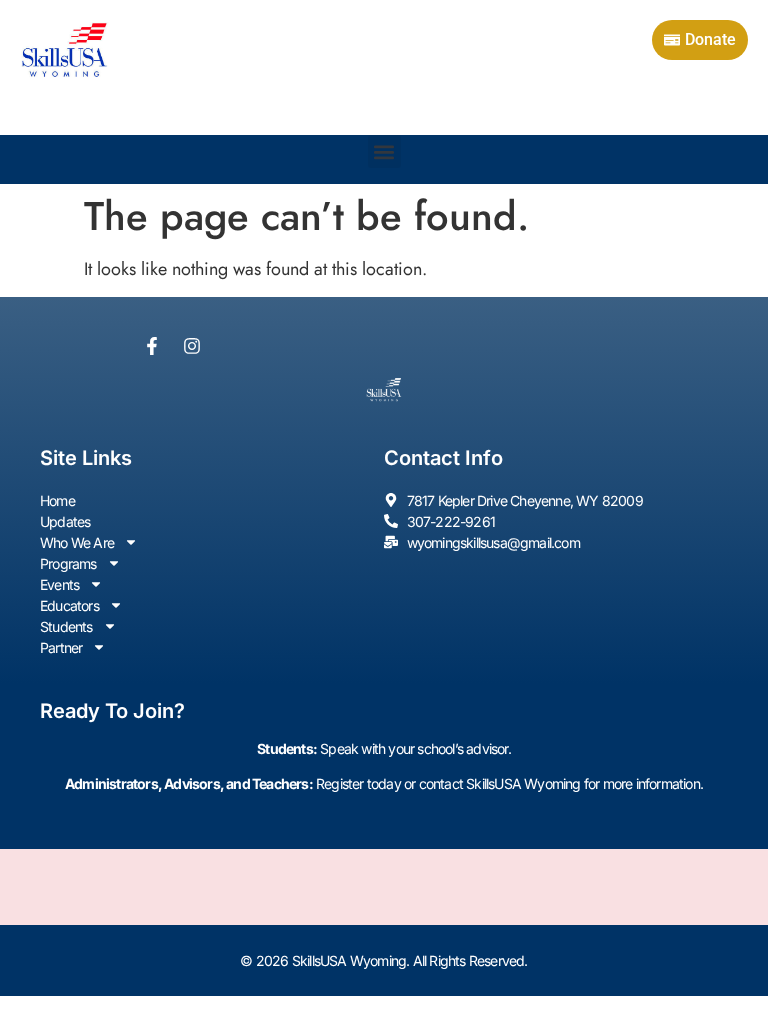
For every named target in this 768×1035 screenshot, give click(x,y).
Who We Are (77, 542)
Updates (65, 521)
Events (59, 584)
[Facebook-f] (152, 346)
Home (57, 500)
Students (66, 626)
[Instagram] (192, 346)
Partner (61, 647)
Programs (68, 563)
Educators (69, 605)
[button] (384, 151)
